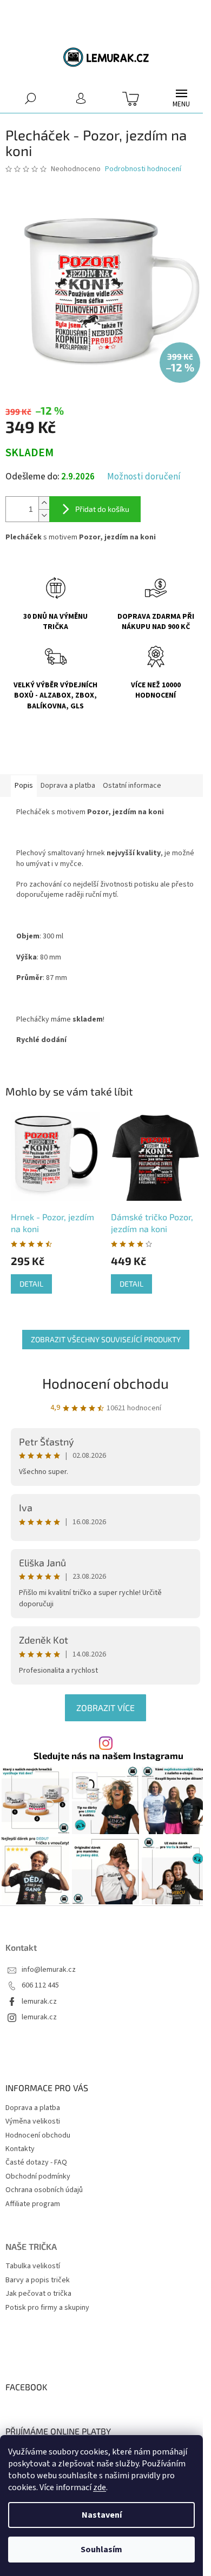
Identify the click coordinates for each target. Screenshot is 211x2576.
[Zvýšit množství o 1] (44, 503)
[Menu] (181, 98)
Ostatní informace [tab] (132, 786)
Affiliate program (33, 2204)
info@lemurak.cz (49, 1970)
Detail (31, 1284)
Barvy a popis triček (38, 2280)
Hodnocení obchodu (105, 1383)
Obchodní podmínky (38, 2176)
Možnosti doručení (144, 477)
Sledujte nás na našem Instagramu (108, 1756)
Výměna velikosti (33, 2121)
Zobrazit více (105, 1708)
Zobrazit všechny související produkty (106, 1339)
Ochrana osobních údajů (44, 2190)
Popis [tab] (24, 786)
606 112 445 (40, 1986)
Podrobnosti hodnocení (143, 169)
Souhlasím (101, 2550)
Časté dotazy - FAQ (36, 2162)
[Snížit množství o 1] (44, 515)
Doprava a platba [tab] (68, 786)
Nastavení (102, 2515)
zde (100, 2487)
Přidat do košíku (102, 509)
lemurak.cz (39, 2002)
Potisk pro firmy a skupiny (47, 2308)
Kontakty (20, 2149)
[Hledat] (31, 98)
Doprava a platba (33, 2108)
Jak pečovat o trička (38, 2294)
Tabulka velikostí (33, 2266)
